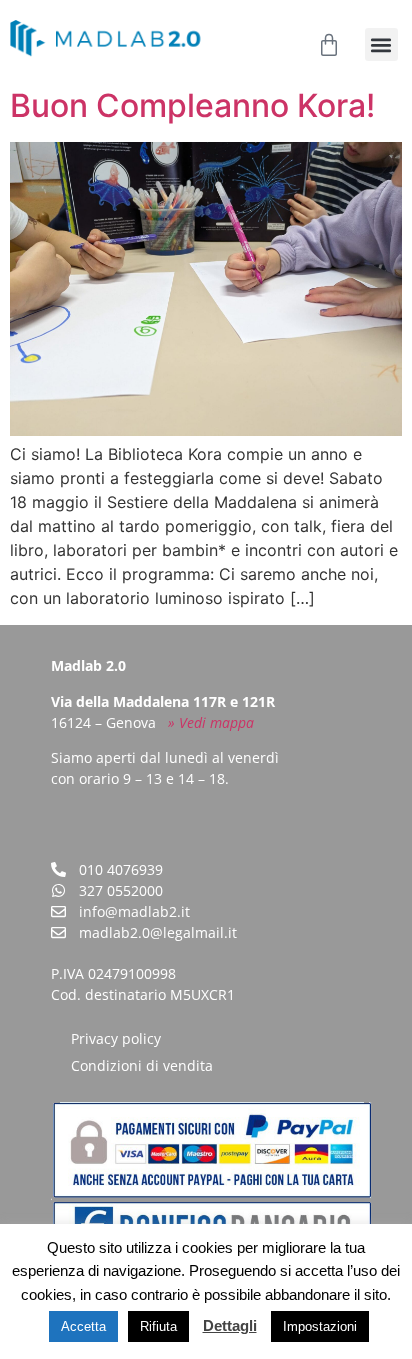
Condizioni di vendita (142, 1065)
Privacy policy (116, 1038)
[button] (381, 44)
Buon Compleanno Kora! (192, 105)
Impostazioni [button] (320, 1326)
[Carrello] (329, 45)
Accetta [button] (83, 1326)
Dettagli (230, 1325)
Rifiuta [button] (158, 1326)
